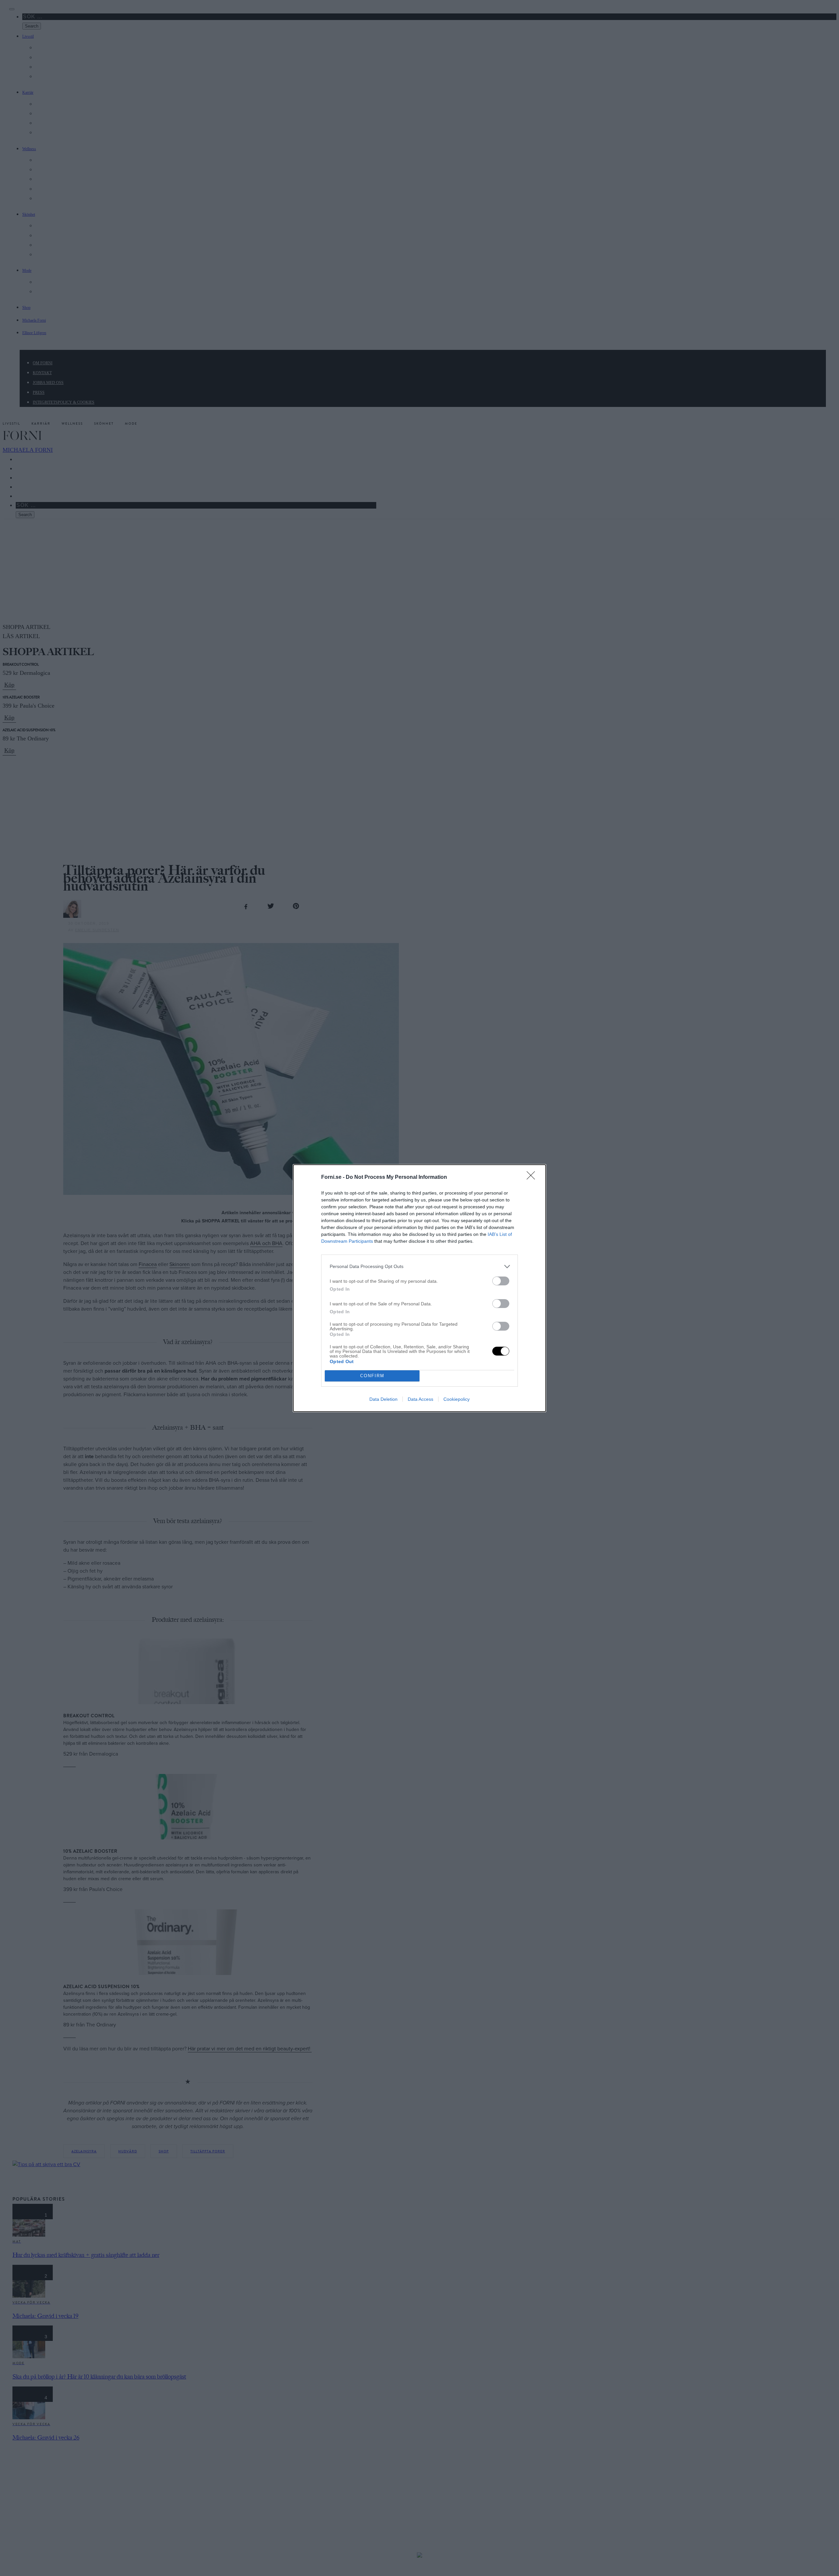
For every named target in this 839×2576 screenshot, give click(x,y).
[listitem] (419, 1267)
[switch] (501, 1281)
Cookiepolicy (457, 1399)
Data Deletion (383, 1399)
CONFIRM (372, 1376)
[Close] (533, 1177)
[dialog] (419, 1288)
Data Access (420, 1399)
